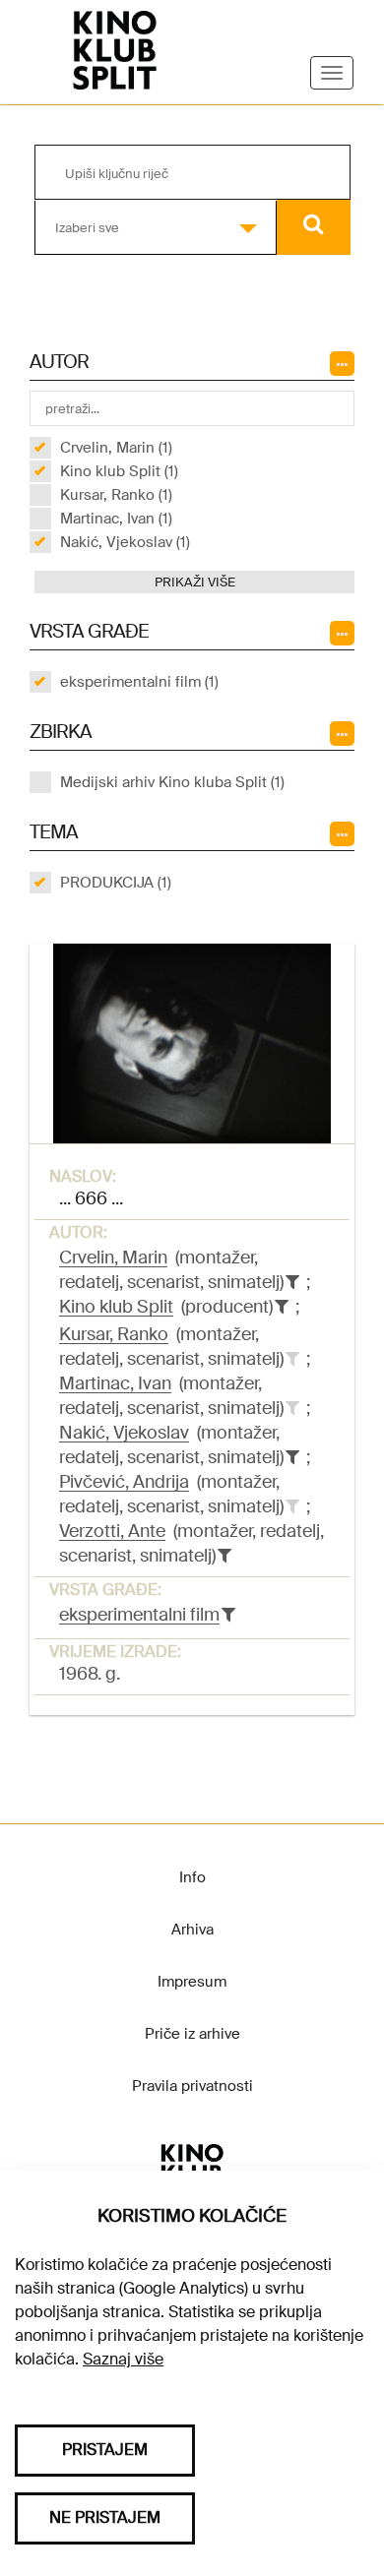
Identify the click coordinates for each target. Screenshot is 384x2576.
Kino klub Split (116, 1307)
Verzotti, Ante (112, 1531)
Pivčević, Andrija (124, 1482)
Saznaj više (123, 2359)
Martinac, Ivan (115, 1383)
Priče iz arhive (192, 2034)
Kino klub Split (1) (119, 471)
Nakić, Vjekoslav (124, 1433)
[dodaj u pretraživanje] (292, 1359)
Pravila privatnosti (192, 2086)
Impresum (192, 1982)
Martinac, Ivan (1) (116, 519)
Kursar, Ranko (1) (116, 495)
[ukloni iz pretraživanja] (292, 1282)
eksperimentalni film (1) (139, 682)
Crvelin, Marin (113, 1257)
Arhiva (192, 1930)
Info (192, 1877)
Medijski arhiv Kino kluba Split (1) (172, 782)
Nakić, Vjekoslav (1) (125, 542)
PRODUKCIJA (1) (116, 883)
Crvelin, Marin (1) (116, 448)
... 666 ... (91, 1198)
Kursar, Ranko (114, 1334)
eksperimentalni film (139, 1615)
